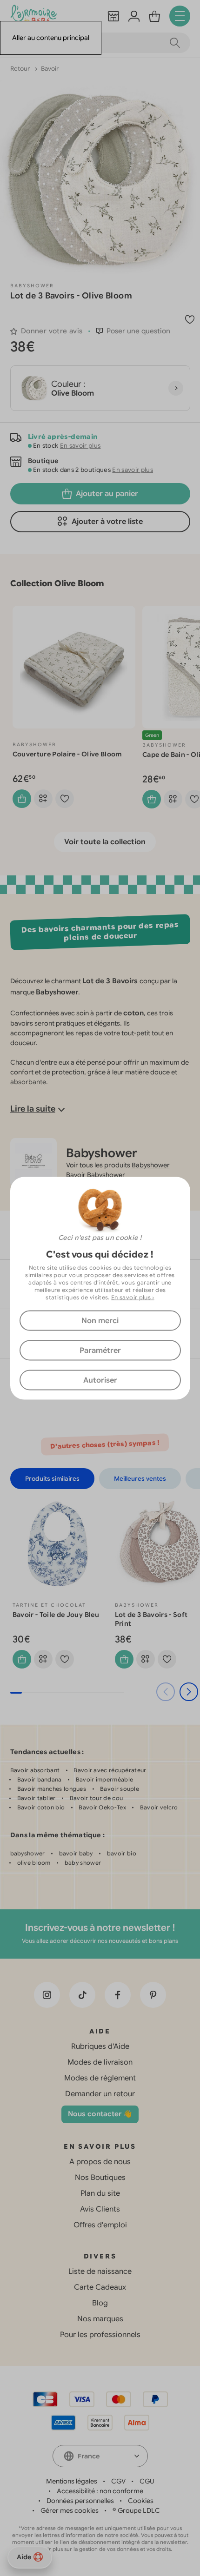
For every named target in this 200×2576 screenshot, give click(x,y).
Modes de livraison (100, 2062)
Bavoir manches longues (52, 1789)
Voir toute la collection (105, 842)
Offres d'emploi (100, 2225)
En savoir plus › (133, 1297)
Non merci (100, 1320)
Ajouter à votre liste (107, 522)
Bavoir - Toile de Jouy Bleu (56, 1615)
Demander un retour (100, 2094)
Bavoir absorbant (35, 1770)
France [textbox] (89, 2456)
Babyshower (32, 286)
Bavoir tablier (37, 1798)
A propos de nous (100, 2162)
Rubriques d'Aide (100, 2046)
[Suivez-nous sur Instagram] (47, 1995)
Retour (21, 69)
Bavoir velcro (159, 1807)
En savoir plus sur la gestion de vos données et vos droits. (100, 2549)
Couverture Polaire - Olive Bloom (67, 754)
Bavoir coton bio (41, 1807)
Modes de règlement (100, 2078)
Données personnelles (80, 2501)
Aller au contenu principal (51, 38)
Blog (100, 2303)
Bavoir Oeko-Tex (102, 1807)
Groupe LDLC (139, 2510)
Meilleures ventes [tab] (140, 1479)
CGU (147, 2481)
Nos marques (100, 2319)
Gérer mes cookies (70, 2510)
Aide (24, 2557)
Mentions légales (72, 2481)
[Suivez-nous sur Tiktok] (82, 1995)
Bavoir (50, 69)
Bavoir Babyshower (96, 1175)
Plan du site (100, 2193)
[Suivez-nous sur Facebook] (118, 1995)
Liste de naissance (100, 2271)
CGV (118, 2481)
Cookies (141, 2501)
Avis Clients (100, 2209)
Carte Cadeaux (100, 2287)
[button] (133, 331)
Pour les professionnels (100, 2335)
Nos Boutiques (100, 2178)
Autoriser (100, 1380)
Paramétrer (100, 1350)
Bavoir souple (120, 1789)
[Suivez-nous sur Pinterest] (153, 1995)
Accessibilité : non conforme (100, 2491)
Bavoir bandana (40, 1779)
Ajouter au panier (107, 494)
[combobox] (100, 2456)
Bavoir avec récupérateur (110, 1770)
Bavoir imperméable (104, 1779)
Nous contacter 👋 (100, 2114)
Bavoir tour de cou (96, 1798)
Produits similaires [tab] (52, 1479)
